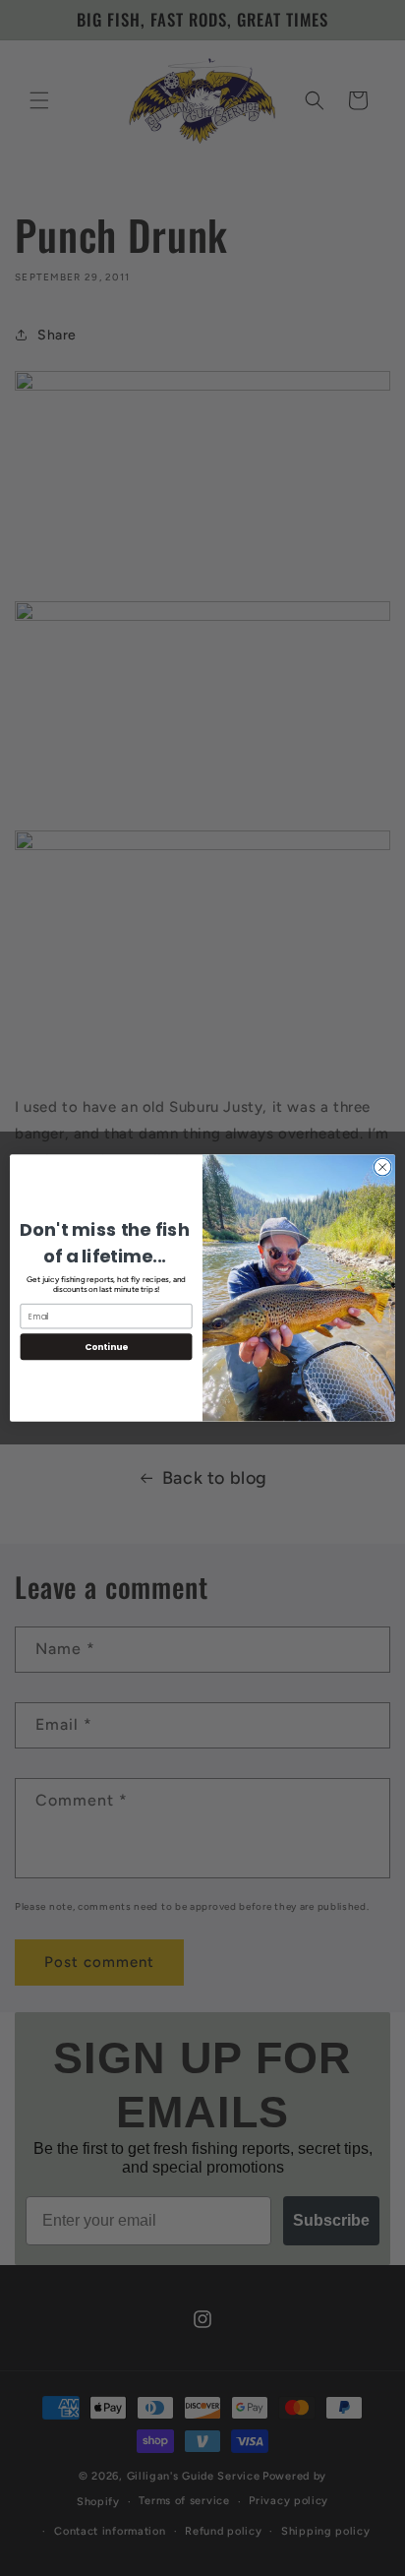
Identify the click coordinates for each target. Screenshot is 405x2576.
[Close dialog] (382, 1167)
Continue (106, 1347)
